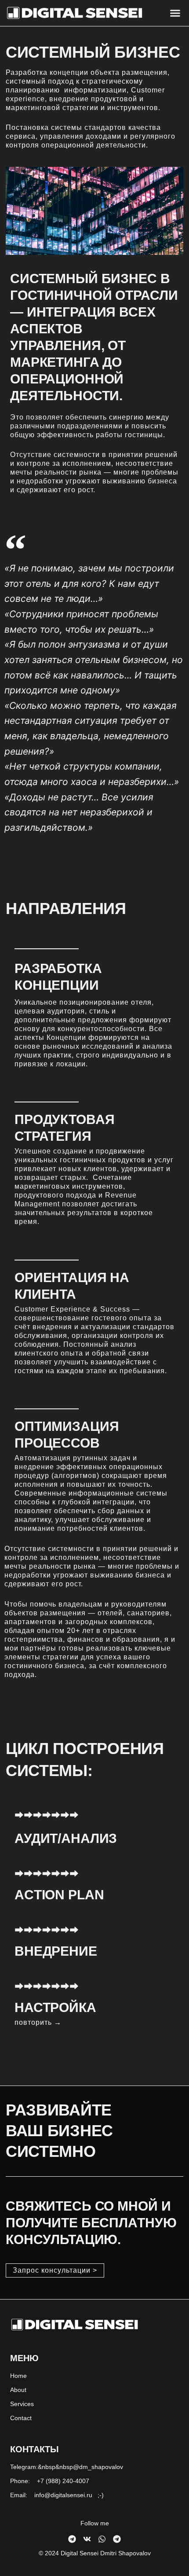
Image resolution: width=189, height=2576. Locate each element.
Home (18, 2376)
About (18, 2390)
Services (22, 2404)
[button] (175, 13)
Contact (21, 2418)
